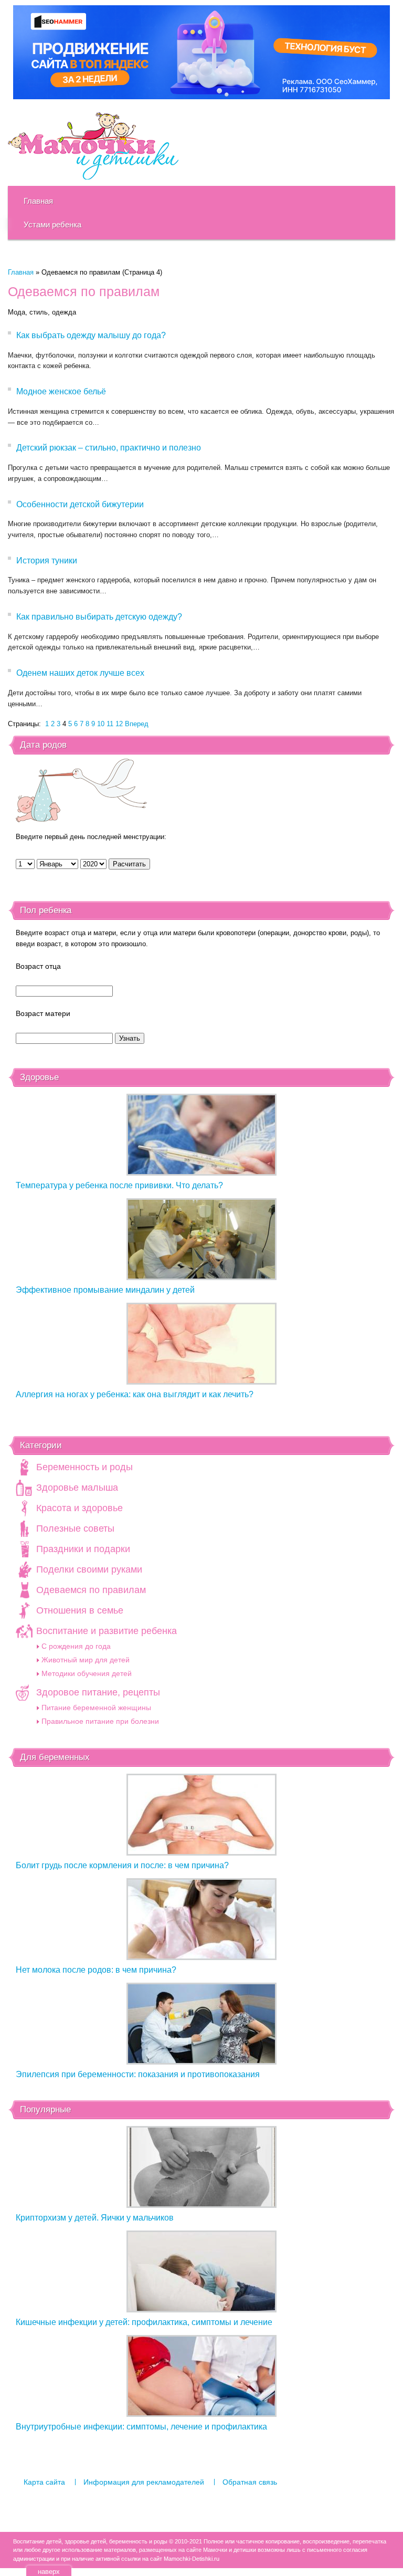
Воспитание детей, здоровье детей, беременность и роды (93, 146)
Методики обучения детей (87, 1673)
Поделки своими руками (89, 1569)
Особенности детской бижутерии (80, 504)
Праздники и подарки (83, 1549)
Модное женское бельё (61, 391)
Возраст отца (38, 966)
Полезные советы (75, 1528)
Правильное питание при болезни (100, 1721)
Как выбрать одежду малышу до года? (91, 335)
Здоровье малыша (77, 1488)
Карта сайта (44, 2482)
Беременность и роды (84, 1467)
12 (119, 724)
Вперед (137, 724)
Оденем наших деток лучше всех (80, 673)
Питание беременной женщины (96, 1708)
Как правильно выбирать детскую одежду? (99, 617)
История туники (47, 561)
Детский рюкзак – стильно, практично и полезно (109, 448)
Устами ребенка (52, 224)
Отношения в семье (80, 1610)
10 (101, 724)
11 (110, 724)
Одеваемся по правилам (91, 1590)
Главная (38, 201)
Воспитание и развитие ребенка (107, 1631)
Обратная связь (250, 2482)
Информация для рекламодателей (144, 2482)
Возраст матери (43, 1013)
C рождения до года (76, 1646)
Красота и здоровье (79, 1508)
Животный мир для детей (86, 1660)
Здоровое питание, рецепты (98, 1692)
